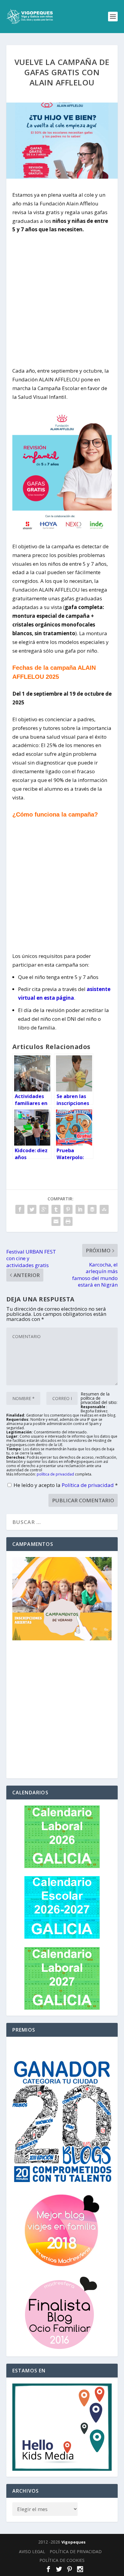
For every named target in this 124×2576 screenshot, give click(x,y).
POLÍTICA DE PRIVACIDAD (76, 2551)
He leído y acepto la (66, 1485)
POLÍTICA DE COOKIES (62, 2560)
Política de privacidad (88, 1485)
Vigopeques (73, 2542)
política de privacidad (55, 1474)
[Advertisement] (62, 296)
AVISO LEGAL (32, 2551)
